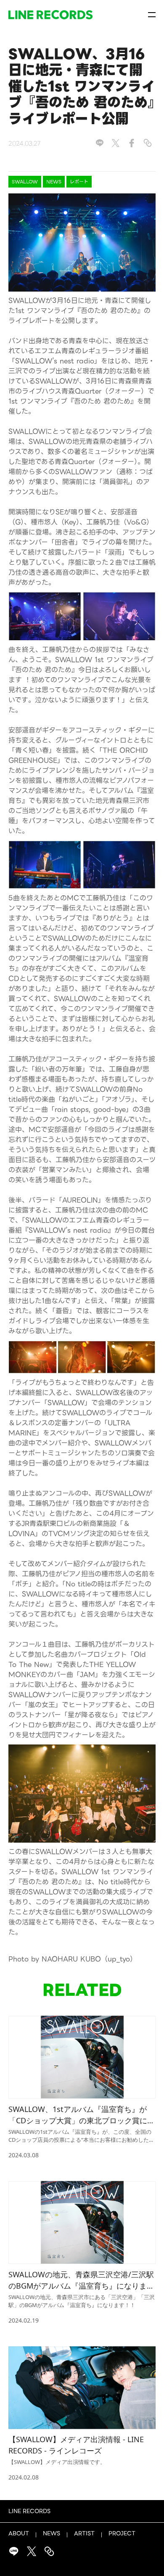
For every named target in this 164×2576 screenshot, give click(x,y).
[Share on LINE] (100, 143)
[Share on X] (116, 143)
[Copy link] (148, 143)
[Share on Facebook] (132, 143)
